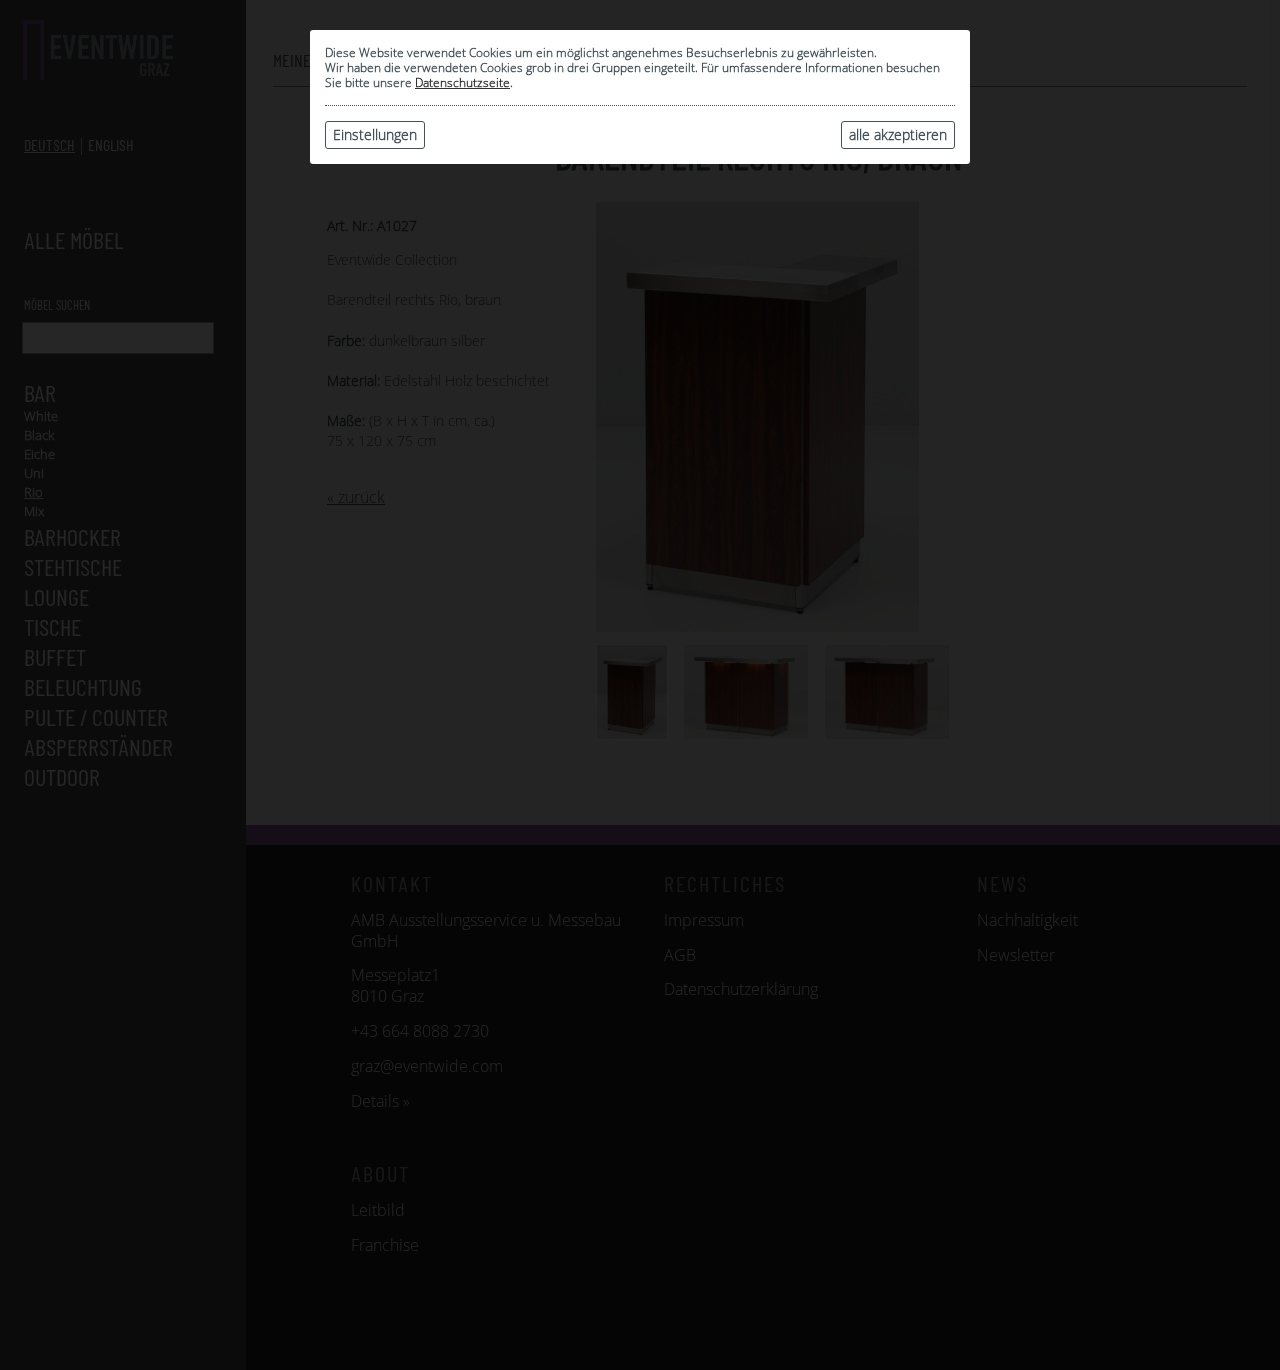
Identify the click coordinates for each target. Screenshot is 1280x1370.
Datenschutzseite (462, 82)
